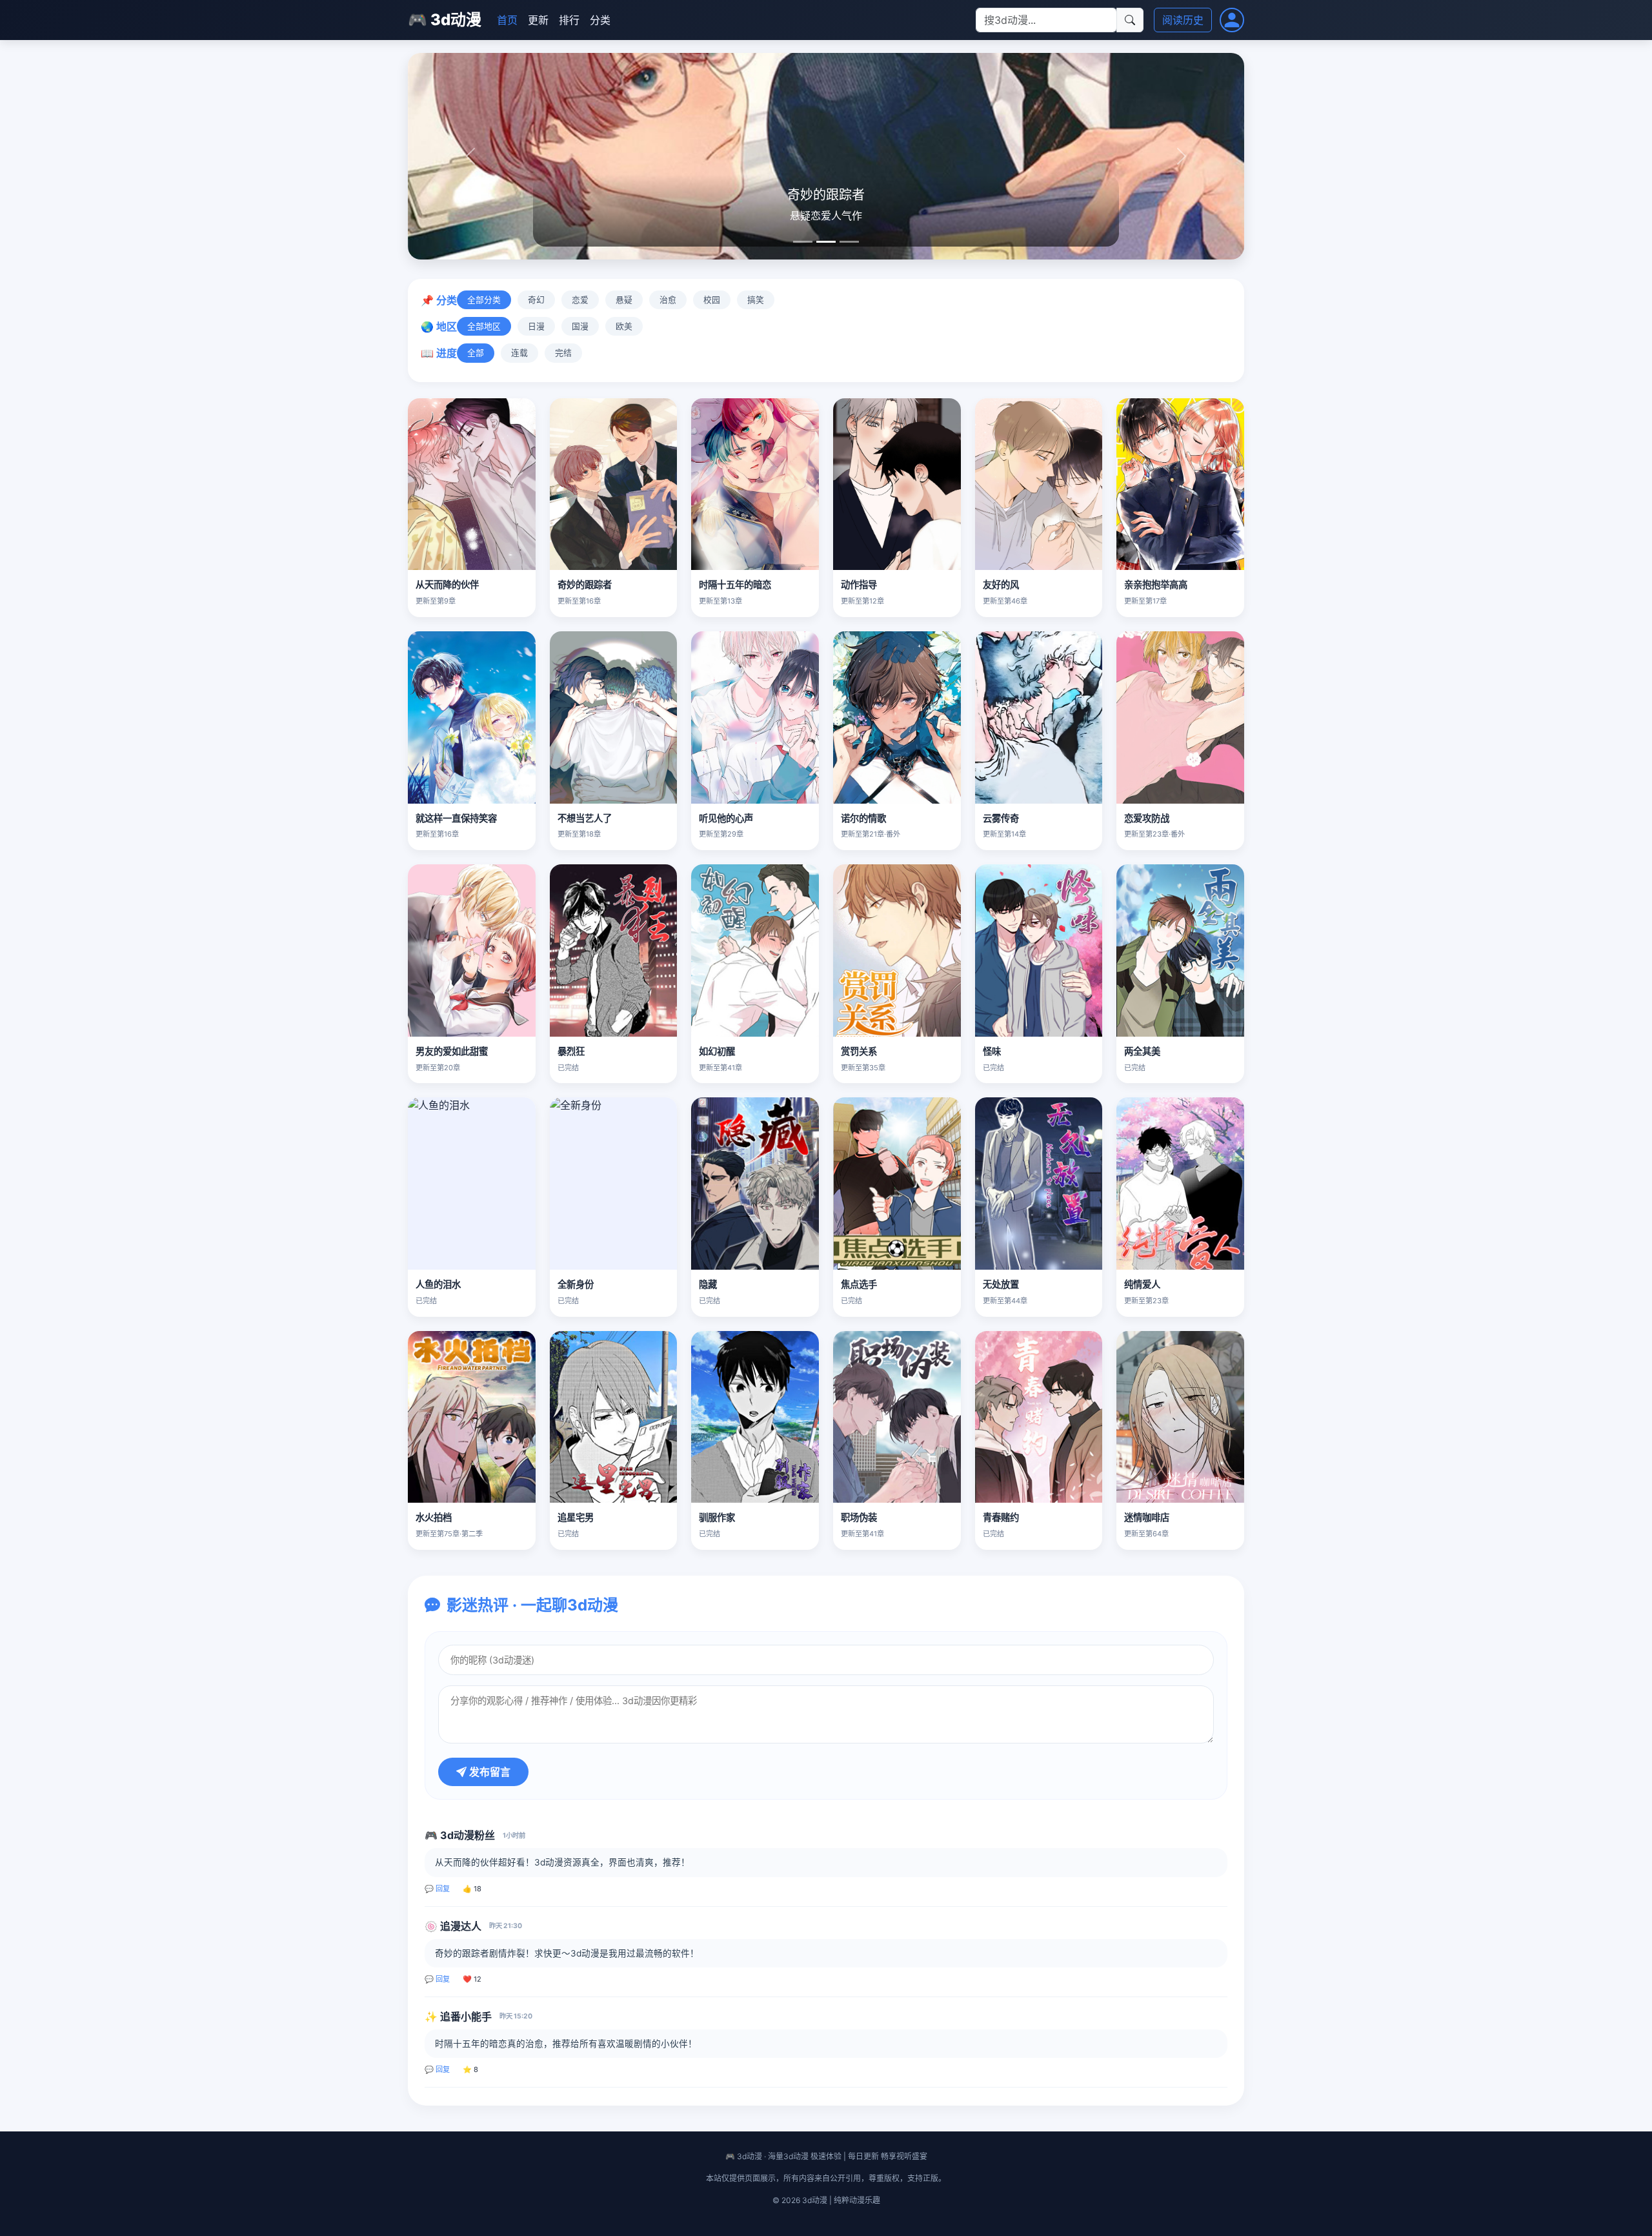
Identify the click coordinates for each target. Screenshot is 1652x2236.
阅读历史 (1183, 20)
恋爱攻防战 (1147, 818)
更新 (538, 20)
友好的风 (1001, 584)
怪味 (992, 1051)
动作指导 (859, 584)
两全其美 (1142, 1051)
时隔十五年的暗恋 (735, 584)
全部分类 (484, 300)
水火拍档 (434, 1517)
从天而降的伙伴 (447, 584)
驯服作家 (717, 1517)
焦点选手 (859, 1284)
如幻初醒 (717, 1051)
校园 (712, 300)
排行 (569, 20)
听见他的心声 (726, 818)
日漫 (536, 326)
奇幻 (536, 300)
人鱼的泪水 (438, 1284)
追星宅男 (576, 1517)
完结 (563, 353)
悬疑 (624, 300)
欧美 (624, 326)
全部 (476, 353)
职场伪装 (859, 1517)
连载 (519, 353)
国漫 (580, 326)
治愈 (668, 300)
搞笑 (756, 300)
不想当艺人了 (585, 818)
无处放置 (1001, 1284)
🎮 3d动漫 (445, 20)
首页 (507, 20)
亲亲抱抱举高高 (1156, 584)
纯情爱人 (1142, 1284)
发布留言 (489, 1772)
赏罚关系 (859, 1051)
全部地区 (484, 326)
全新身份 (576, 1284)
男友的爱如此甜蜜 (452, 1051)
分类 (600, 20)
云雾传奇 (1001, 818)
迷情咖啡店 (1147, 1517)
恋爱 (580, 300)
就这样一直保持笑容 (456, 818)
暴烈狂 (571, 1051)
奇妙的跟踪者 (585, 584)
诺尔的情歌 (863, 818)
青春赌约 (1001, 1517)
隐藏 (708, 1284)
